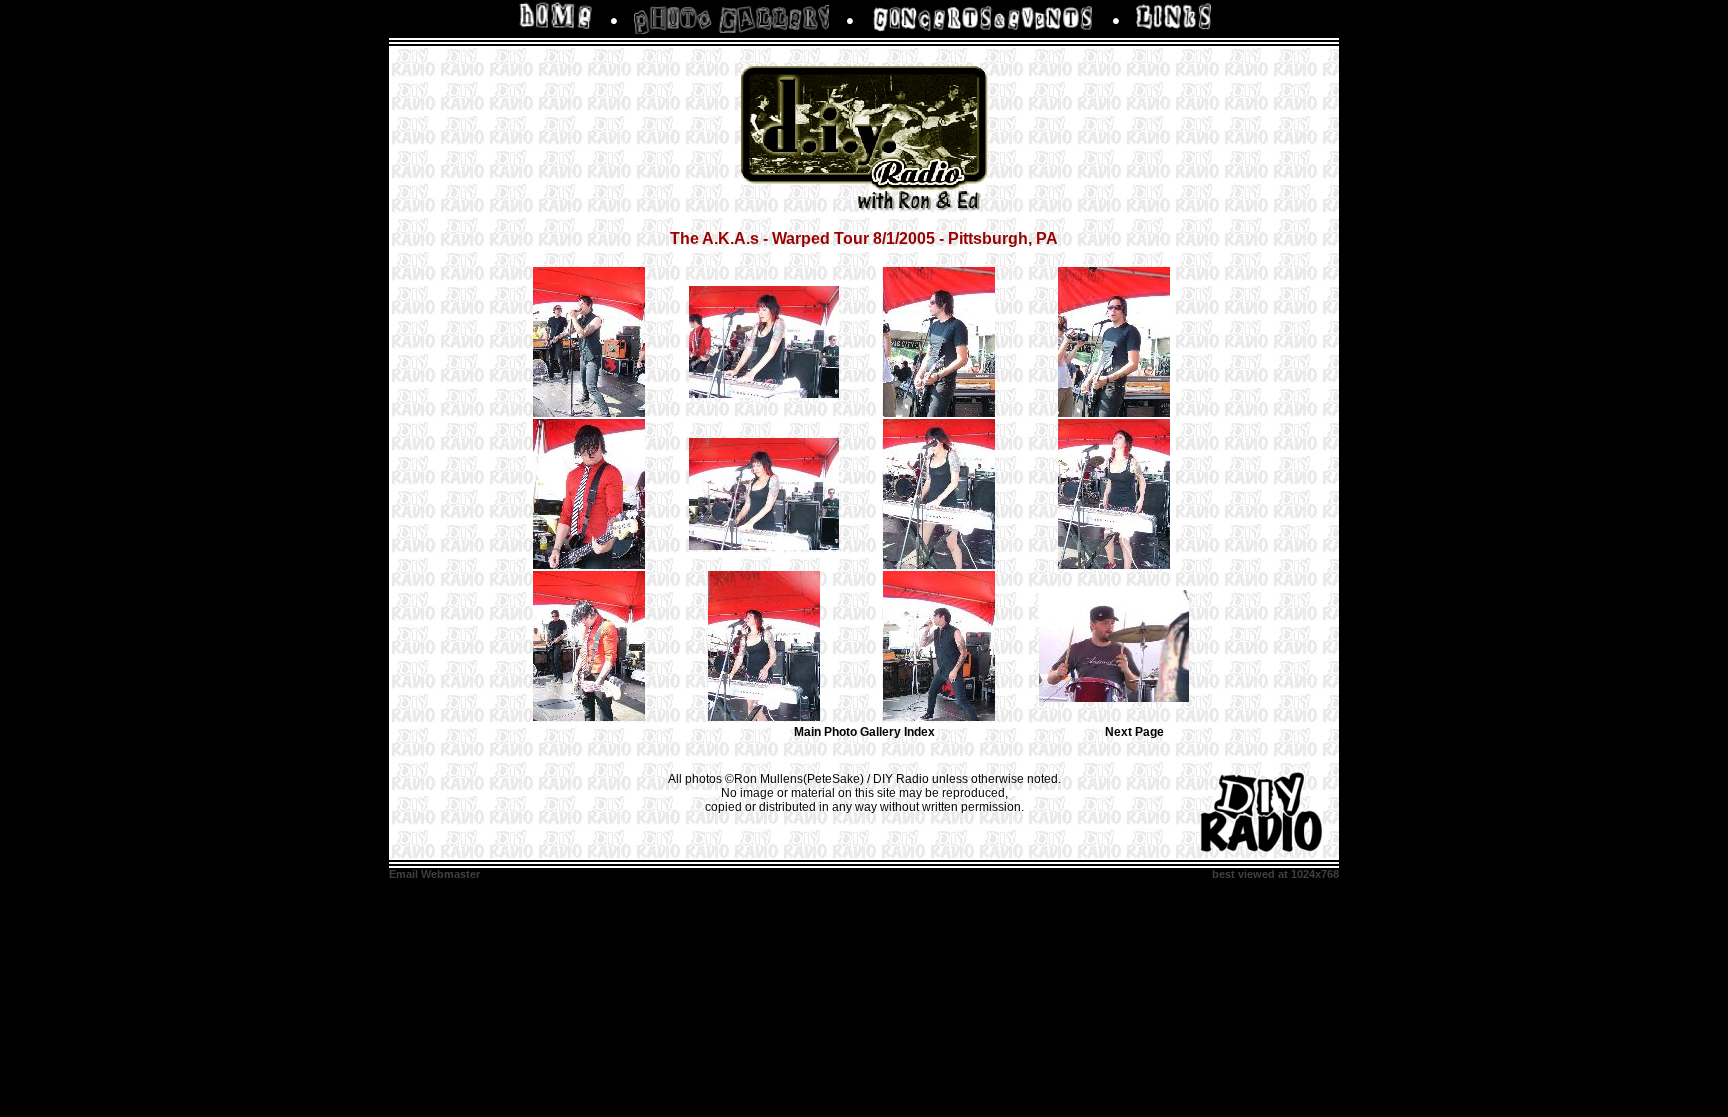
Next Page (1134, 732)
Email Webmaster (434, 874)
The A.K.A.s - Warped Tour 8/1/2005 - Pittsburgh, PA (864, 238)
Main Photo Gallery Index (864, 732)
